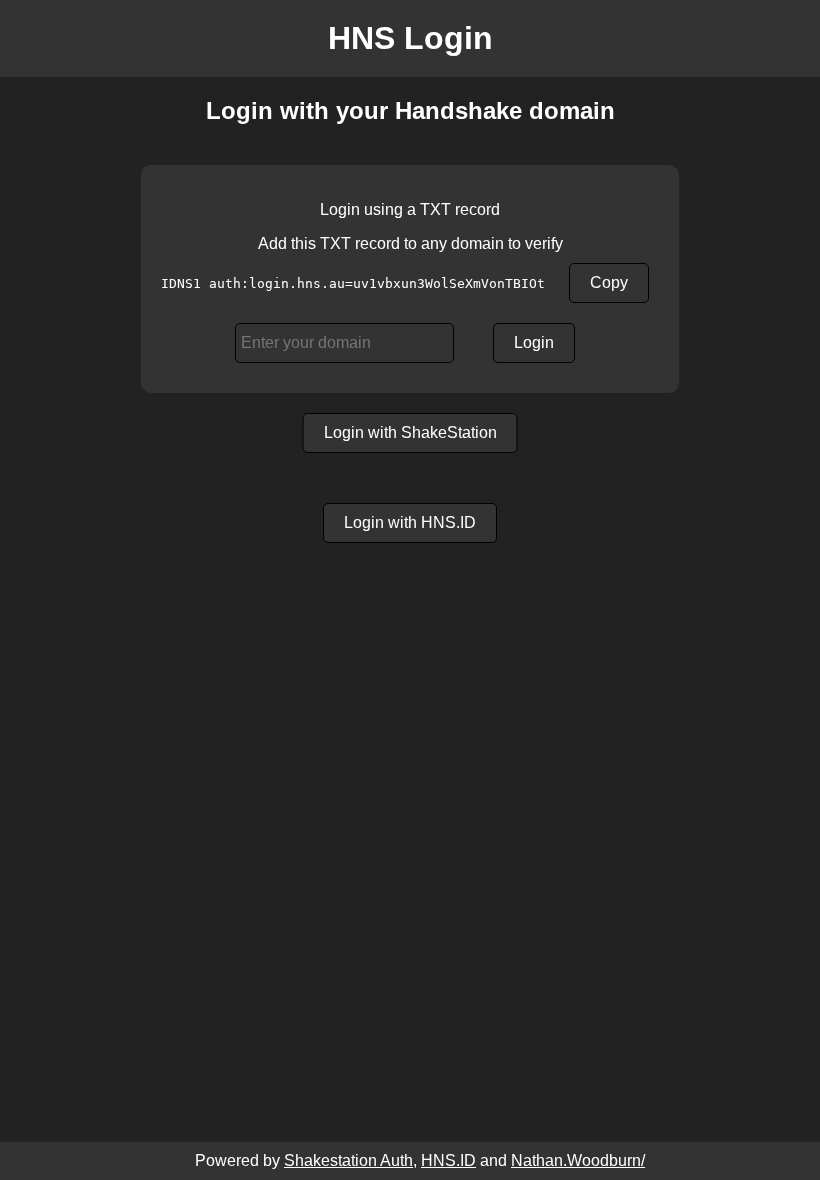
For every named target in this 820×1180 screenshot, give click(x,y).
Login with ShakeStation (410, 432)
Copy (609, 282)
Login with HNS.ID (410, 522)
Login (534, 342)
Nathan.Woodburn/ (578, 1160)
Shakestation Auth (348, 1160)
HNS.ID (448, 1160)
